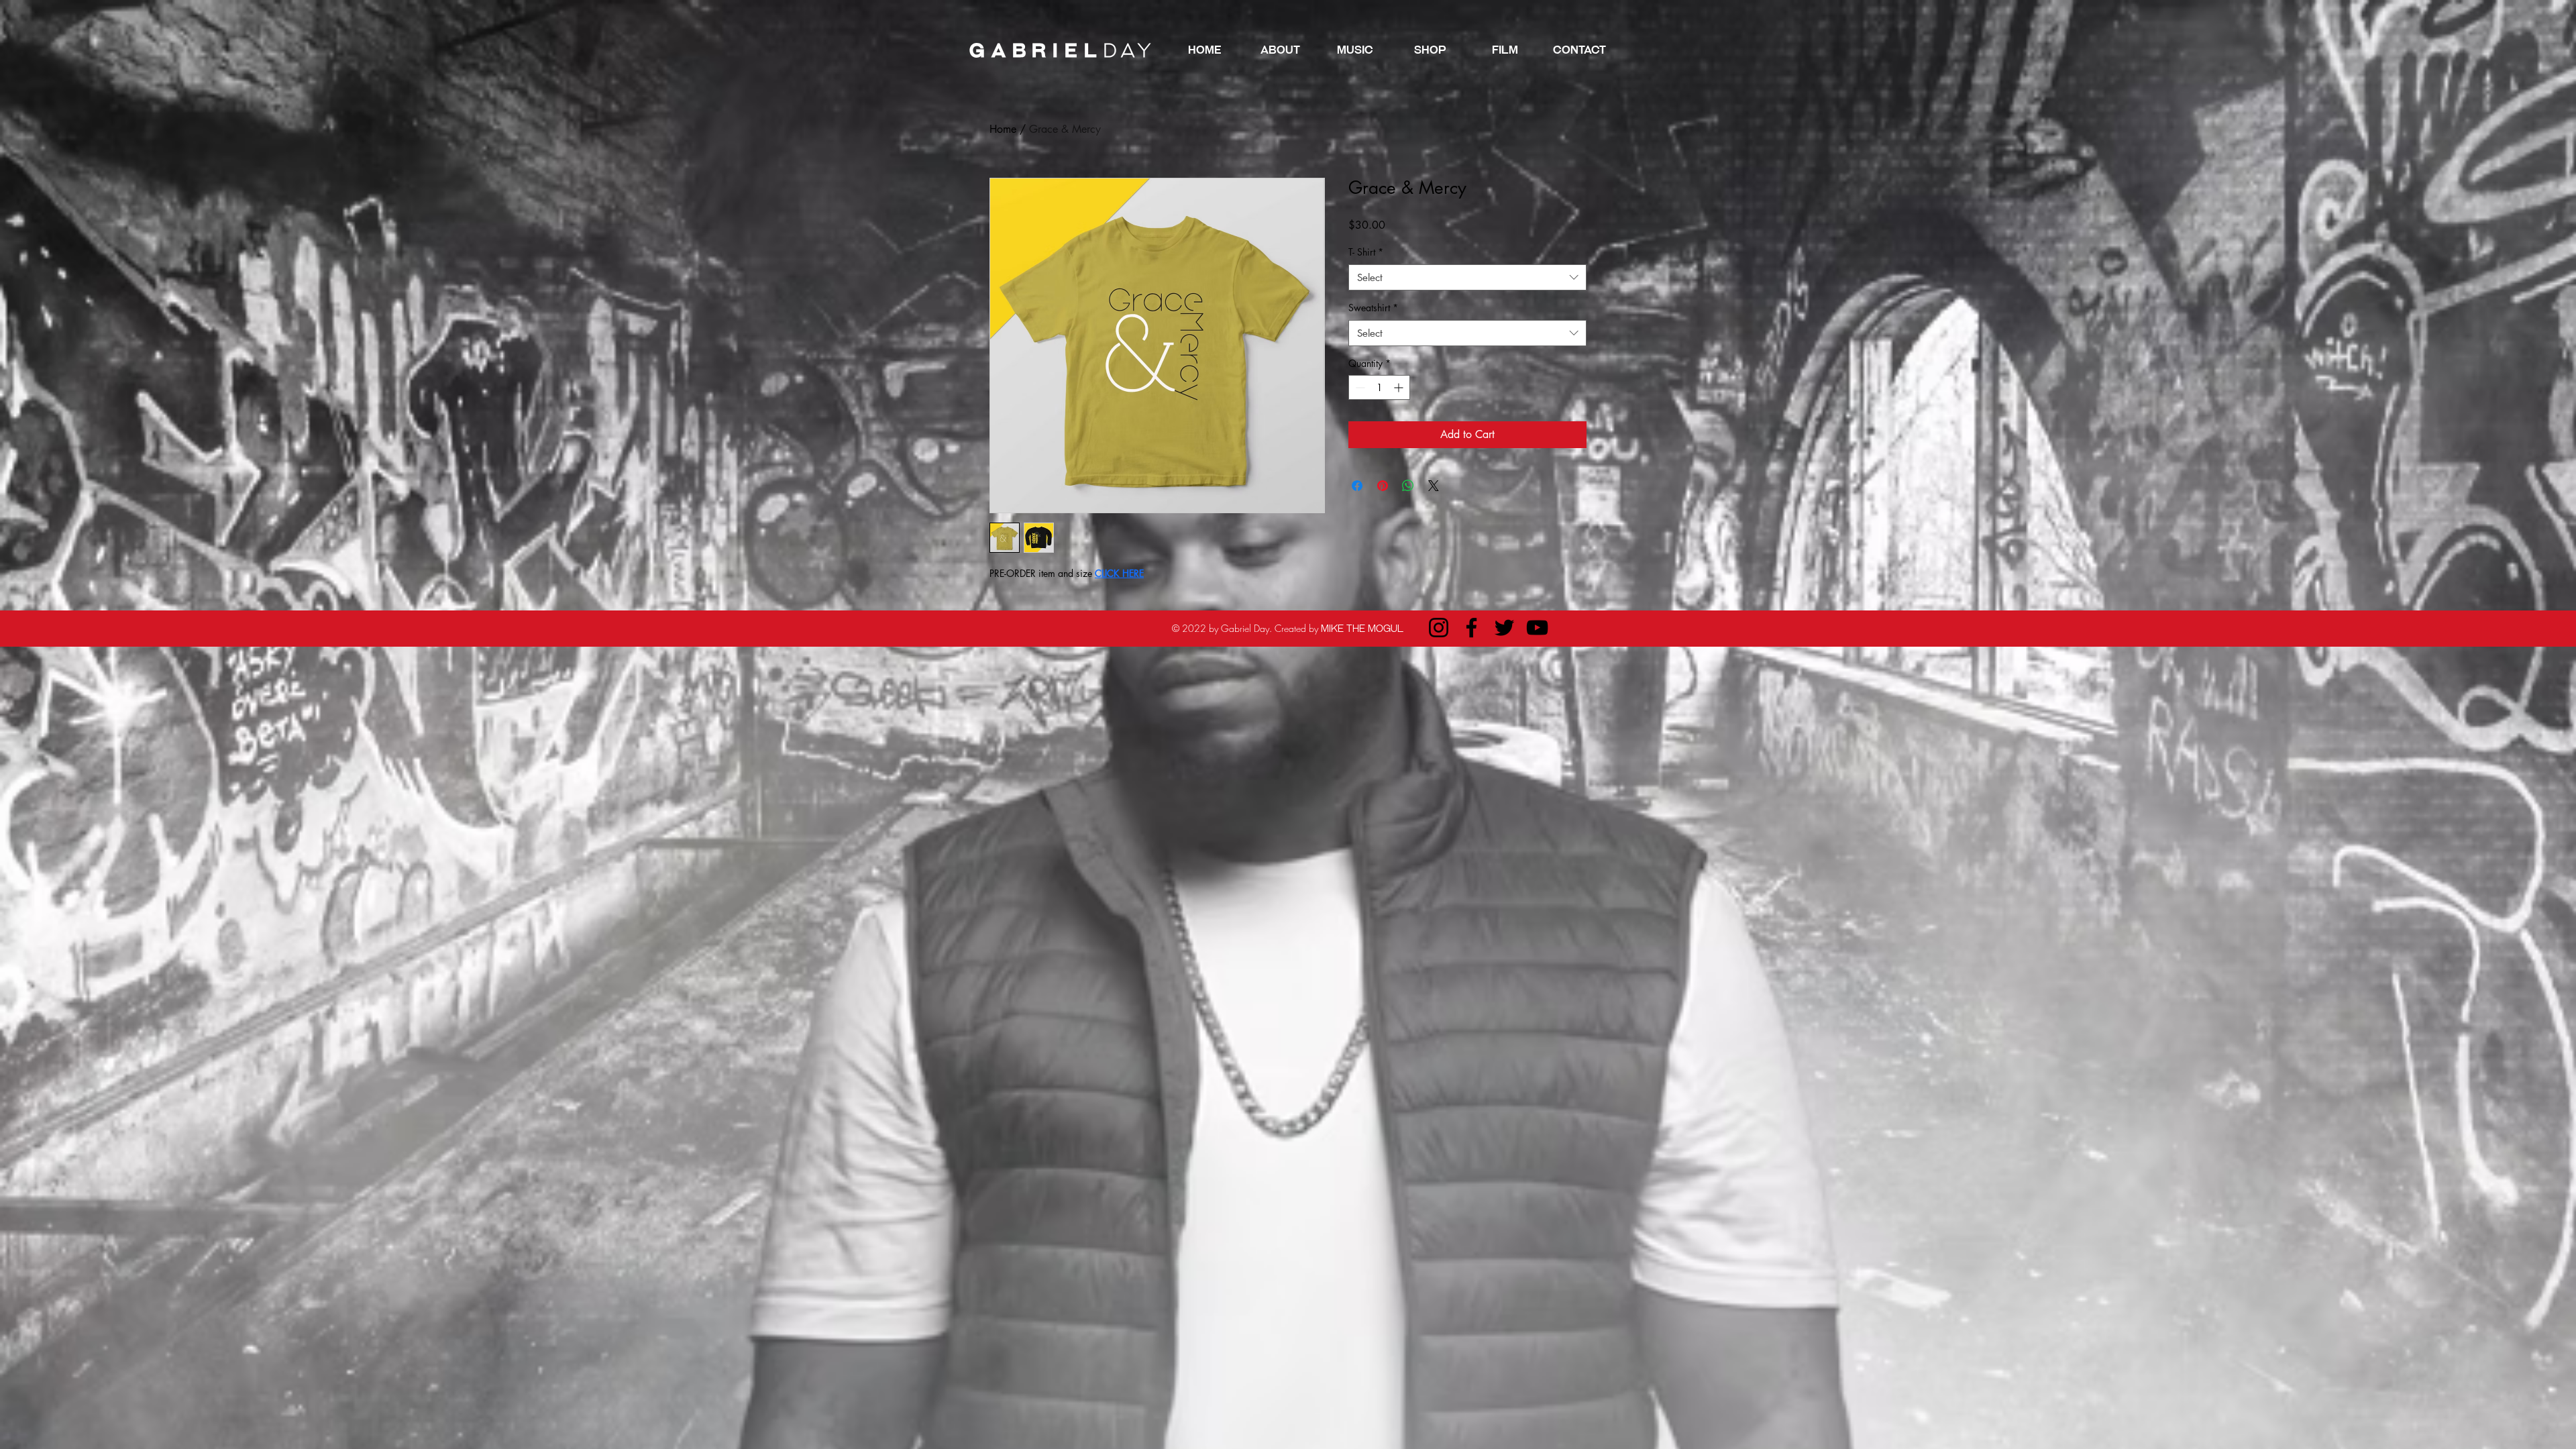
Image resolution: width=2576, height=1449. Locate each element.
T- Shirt (1366, 252)
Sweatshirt (1373, 308)
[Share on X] (1434, 486)
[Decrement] (1359, 387)
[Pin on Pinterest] (1383, 486)
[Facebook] (1471, 628)
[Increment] (1400, 387)
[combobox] (1467, 277)
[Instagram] (1439, 628)
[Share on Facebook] (1357, 486)
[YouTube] (1537, 628)
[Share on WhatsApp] (1408, 486)
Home (1003, 129)
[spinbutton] (1379, 387)
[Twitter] (1504, 628)
